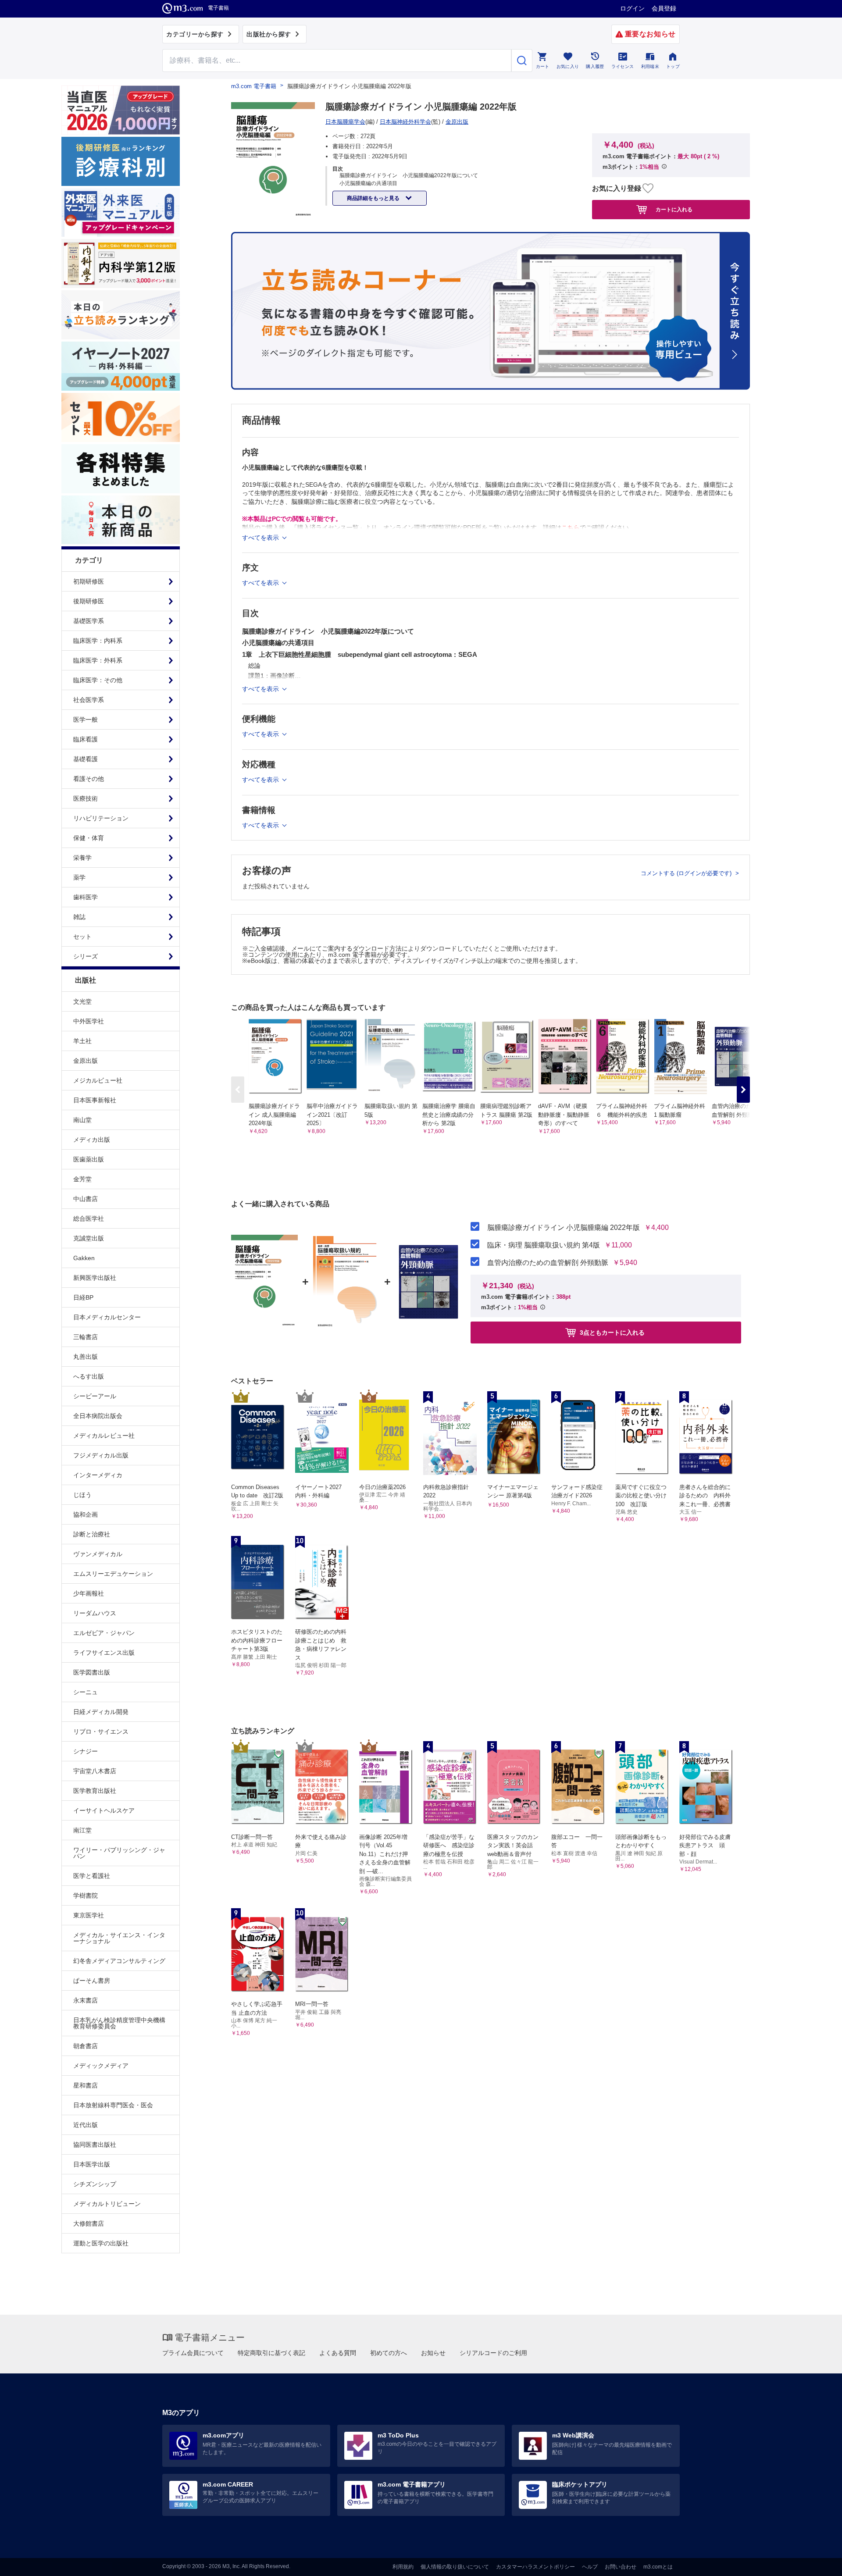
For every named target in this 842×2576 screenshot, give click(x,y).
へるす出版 (89, 1376)
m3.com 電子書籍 (254, 86)
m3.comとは (658, 2567)
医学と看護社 (92, 1876)
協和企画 (86, 1514)
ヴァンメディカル (98, 1554)
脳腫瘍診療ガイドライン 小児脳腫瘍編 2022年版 (564, 1228)
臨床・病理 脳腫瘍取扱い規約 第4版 (544, 1245)
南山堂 (82, 1120)
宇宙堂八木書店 (95, 1771)
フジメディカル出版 (101, 1455)
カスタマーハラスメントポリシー (535, 2567)
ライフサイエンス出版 (104, 1653)
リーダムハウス (95, 1613)
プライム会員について (193, 2353)
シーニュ (86, 1692)
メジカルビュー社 (98, 1080)
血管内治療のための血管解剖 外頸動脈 (548, 1263)
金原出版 (86, 1061)
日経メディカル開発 (101, 1712)
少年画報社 (89, 1593)
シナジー (86, 1751)
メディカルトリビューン (107, 2204)
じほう (82, 1495)
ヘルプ (590, 2567)
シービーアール (95, 1396)
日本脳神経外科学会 (405, 122)
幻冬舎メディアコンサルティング (119, 1961)
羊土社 (82, 1041)
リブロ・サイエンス (101, 1732)
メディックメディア (101, 2066)
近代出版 (86, 2125)
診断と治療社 (92, 1534)
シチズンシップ (95, 2184)
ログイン (632, 8)
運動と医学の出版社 (101, 2243)
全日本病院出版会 (98, 1416)
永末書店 (86, 2000)
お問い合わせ (621, 2567)
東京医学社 (89, 1915)
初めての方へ (389, 2353)
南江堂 (82, 1830)
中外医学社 (89, 1021)
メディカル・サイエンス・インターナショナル (119, 1938)
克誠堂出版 (89, 1238)
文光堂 (82, 1001)
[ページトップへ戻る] (817, 2562)
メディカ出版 (92, 1140)
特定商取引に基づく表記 (271, 2353)
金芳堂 (82, 1179)
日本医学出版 (92, 2164)
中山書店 (86, 1199)
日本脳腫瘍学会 (345, 122)
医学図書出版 (92, 1672)
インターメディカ (98, 1475)
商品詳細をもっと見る (374, 198)
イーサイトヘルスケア (104, 1810)
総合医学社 (89, 1219)
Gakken (84, 1258)
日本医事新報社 (95, 1100)
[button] (743, 1090)
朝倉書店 (86, 2046)
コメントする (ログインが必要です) (687, 873)
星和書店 (86, 2085)
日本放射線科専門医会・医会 (113, 2105)
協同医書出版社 (95, 2145)
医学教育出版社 (95, 1791)
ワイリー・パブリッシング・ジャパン (119, 1853)
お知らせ (433, 2353)
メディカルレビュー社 (104, 1436)
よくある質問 (338, 2353)
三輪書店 (86, 1337)
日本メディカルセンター (107, 1317)
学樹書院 (86, 1895)
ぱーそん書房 (92, 1981)
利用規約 (403, 2567)
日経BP (83, 1297)
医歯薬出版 (89, 1159)
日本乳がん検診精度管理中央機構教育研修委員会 (119, 2023)
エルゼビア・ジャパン (104, 1633)
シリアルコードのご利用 (493, 2353)
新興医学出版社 (95, 1278)
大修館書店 (89, 2223)
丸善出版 (86, 1357)
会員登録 (664, 8)
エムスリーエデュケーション (113, 1574)
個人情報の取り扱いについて (455, 2567)
